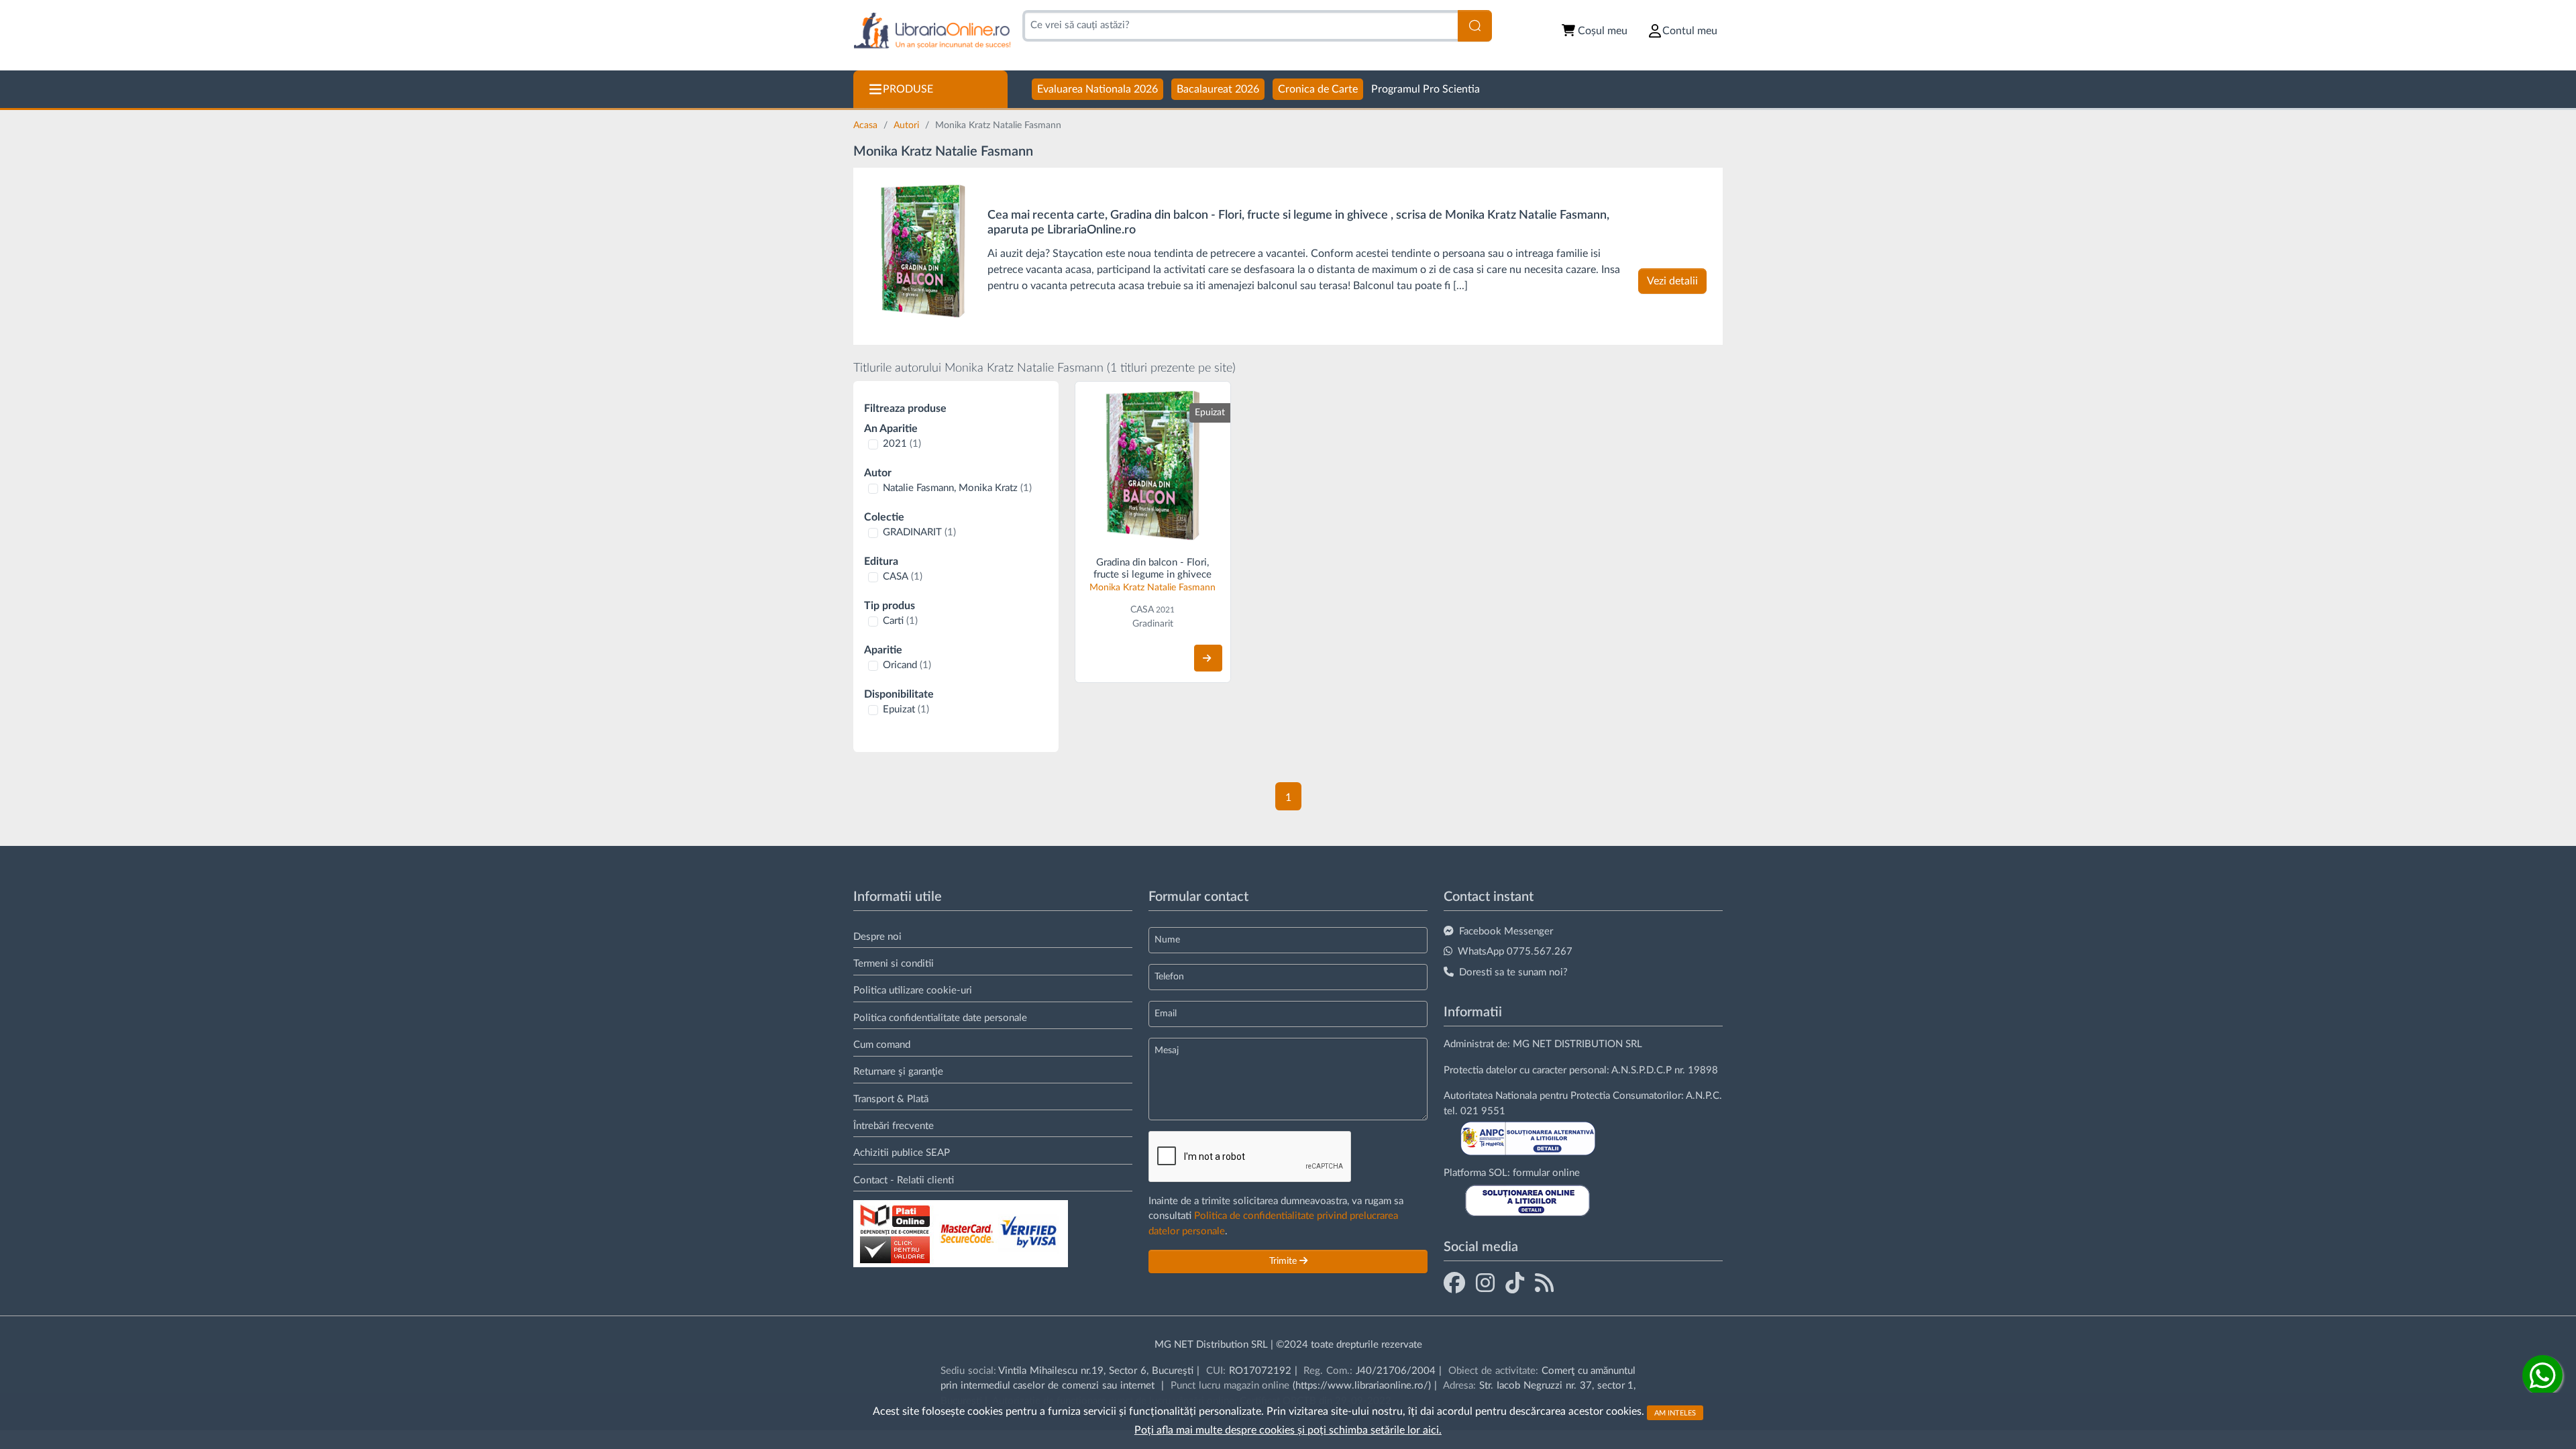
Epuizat (906, 709)
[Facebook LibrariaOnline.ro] (1454, 1283)
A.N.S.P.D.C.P (1642, 1070)
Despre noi (877, 937)
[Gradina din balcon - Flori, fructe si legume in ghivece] (923, 251)
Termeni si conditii (894, 964)
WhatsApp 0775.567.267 (1515, 952)
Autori (908, 125)
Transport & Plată (891, 1099)
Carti (900, 621)
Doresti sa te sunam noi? (1513, 972)
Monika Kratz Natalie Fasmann (1152, 588)
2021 (902, 444)
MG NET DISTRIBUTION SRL (1577, 1044)
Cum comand (882, 1045)
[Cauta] (1475, 26)
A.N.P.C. (1704, 1096)
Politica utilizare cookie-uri (913, 990)
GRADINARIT (919, 532)
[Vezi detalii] (1208, 658)
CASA (903, 577)
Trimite (1284, 1261)
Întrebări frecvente (894, 1126)
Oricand (907, 665)
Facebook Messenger (1506, 931)
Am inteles (1675, 1412)
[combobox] (1240, 26)
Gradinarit (1153, 624)
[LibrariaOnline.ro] (932, 31)
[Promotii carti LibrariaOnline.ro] (1485, 1283)
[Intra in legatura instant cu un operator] (2542, 1375)
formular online (1546, 1173)
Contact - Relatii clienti (904, 1180)
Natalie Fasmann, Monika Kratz (957, 488)
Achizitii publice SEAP (902, 1153)
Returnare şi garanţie (898, 1072)
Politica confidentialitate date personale (940, 1018)
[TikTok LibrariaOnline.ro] (1515, 1283)
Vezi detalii (1672, 281)
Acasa (867, 125)
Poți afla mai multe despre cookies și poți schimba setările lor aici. (1288, 1430)
